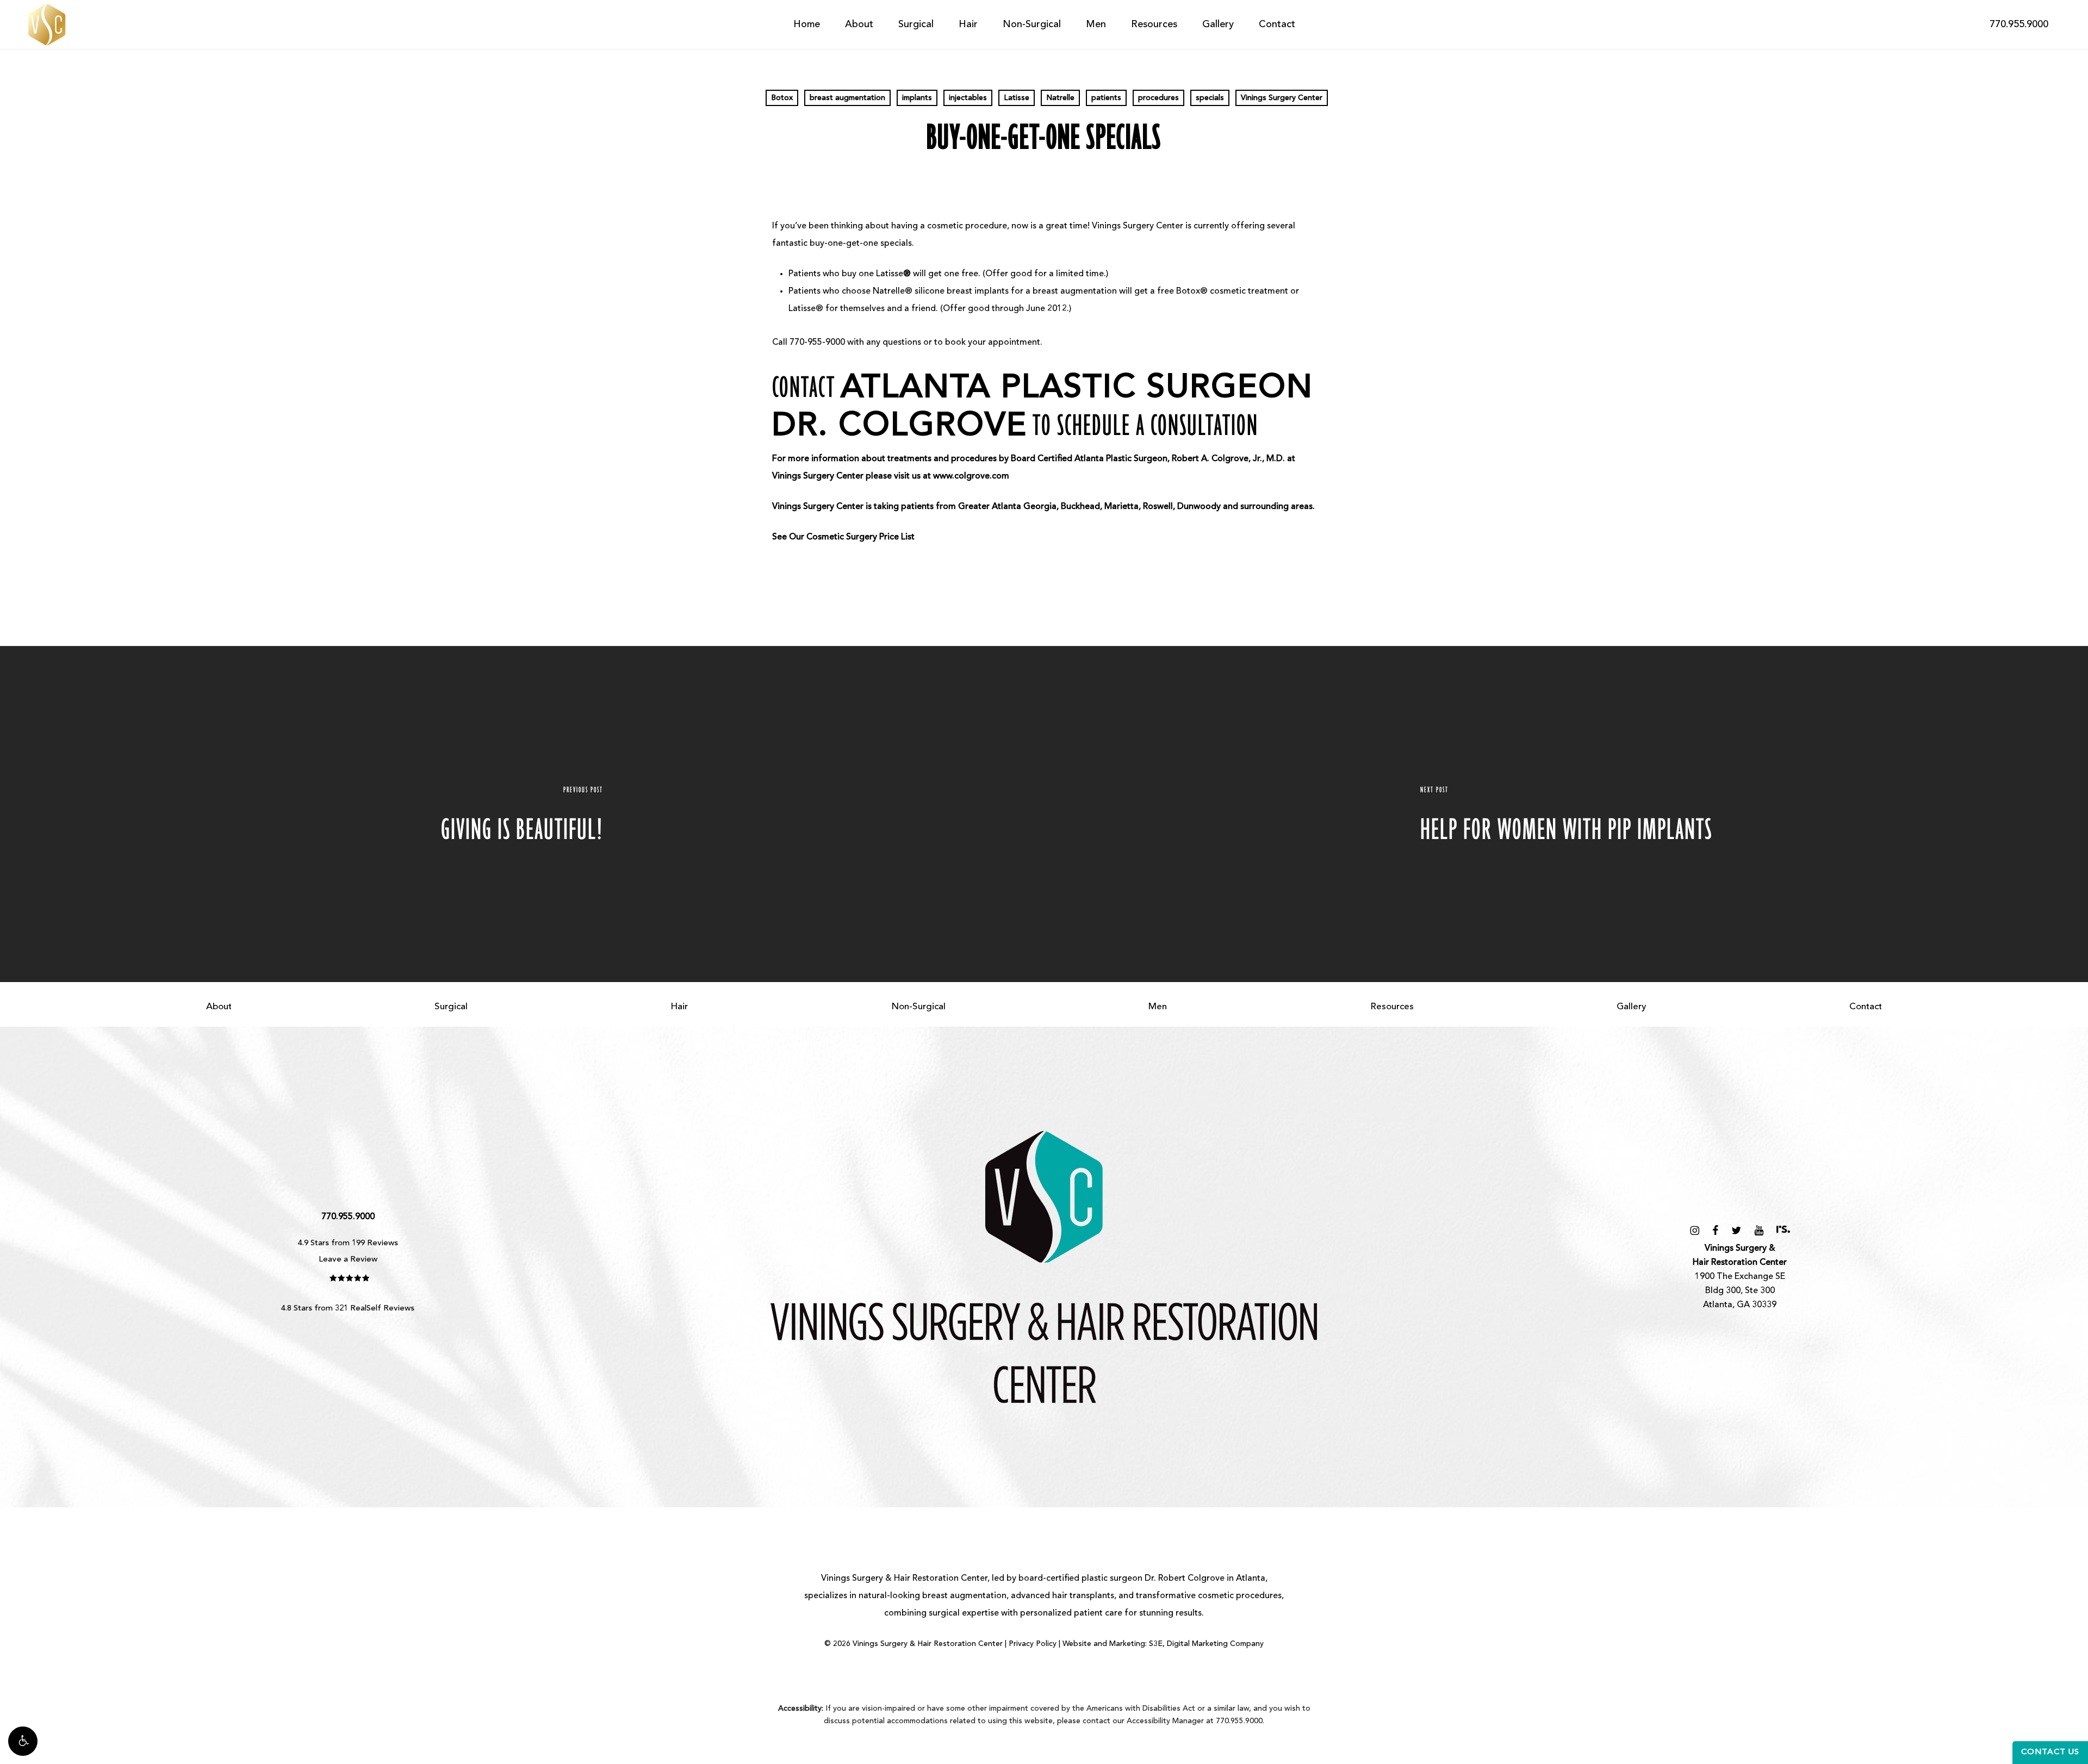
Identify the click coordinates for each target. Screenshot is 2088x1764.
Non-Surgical (918, 1007)
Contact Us (2050, 1752)
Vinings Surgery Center (1282, 98)
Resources (1392, 1007)
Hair (679, 1007)
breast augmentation (847, 98)
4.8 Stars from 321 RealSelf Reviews (348, 1309)
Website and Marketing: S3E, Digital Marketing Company (1163, 1644)
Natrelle (1060, 98)
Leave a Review (348, 1260)
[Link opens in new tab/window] (1695, 1230)
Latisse (1017, 98)
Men (1158, 1007)
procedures (1158, 98)
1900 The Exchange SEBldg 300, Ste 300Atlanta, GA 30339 (1740, 1277)
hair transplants (1083, 1596)
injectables (968, 98)
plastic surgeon (1112, 1579)
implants (917, 98)
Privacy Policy (1033, 1644)
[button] (23, 1741)
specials (1210, 98)
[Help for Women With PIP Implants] (1566, 814)
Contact (1866, 1007)
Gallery (1632, 1007)
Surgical (451, 1007)
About (219, 1007)
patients (1106, 98)
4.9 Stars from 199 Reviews (348, 1243)
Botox (782, 98)
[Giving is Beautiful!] (522, 814)
